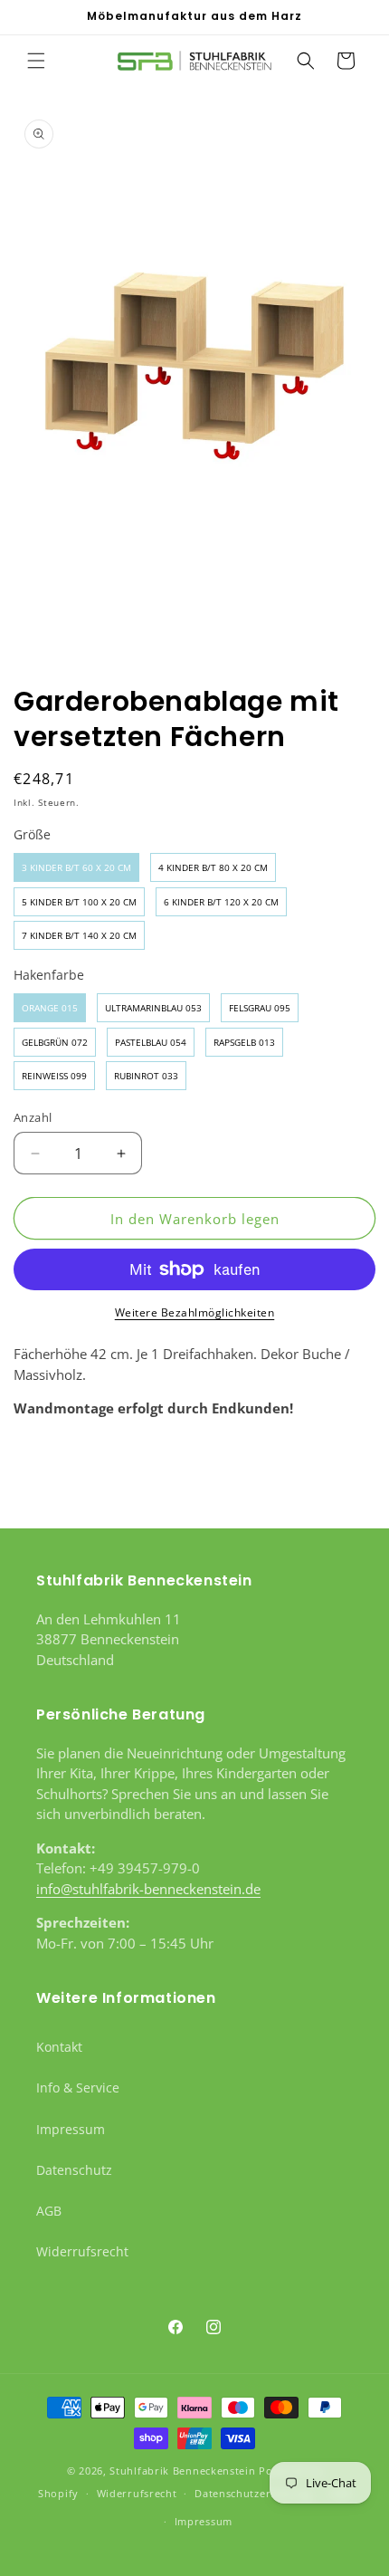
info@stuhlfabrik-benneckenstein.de (148, 1889)
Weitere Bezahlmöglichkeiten (195, 1312)
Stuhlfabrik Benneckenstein (182, 2471)
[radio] (76, 867)
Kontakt (59, 2047)
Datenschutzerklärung (253, 2493)
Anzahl (33, 1117)
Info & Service (78, 2088)
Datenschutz (74, 2170)
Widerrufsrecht (82, 2251)
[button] (36, 61)
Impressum (71, 2129)
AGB (49, 2211)
